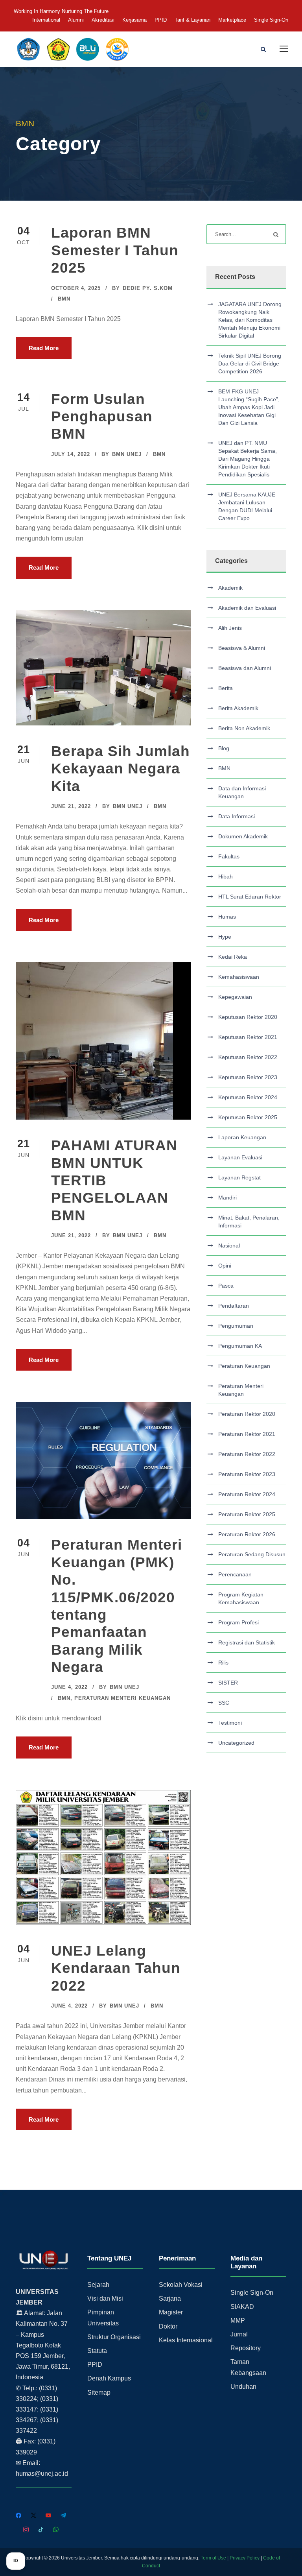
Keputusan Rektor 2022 (248, 1057)
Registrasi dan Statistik (247, 1642)
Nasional (229, 1246)
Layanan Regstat (239, 1177)
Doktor (168, 2326)
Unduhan (243, 2387)
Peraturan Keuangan (244, 1366)
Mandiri (227, 1198)
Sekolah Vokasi (181, 2285)
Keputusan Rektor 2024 (248, 1097)
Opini (225, 1266)
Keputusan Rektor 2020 (248, 1017)
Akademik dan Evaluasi (247, 608)
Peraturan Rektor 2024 (247, 1494)
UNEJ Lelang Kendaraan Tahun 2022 (116, 1968)
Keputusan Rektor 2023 (248, 1077)
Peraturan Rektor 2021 (247, 1434)
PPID (161, 20)
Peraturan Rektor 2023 (247, 1474)
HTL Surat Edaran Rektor (250, 897)
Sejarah (98, 2285)
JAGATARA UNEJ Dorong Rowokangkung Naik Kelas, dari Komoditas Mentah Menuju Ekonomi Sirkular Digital (250, 320)
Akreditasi (103, 20)
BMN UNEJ (127, 454)
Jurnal (239, 2334)
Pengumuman (236, 1326)
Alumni (76, 20)
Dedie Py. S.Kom (148, 288)
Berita (226, 688)
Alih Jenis (230, 628)
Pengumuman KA (240, 1346)
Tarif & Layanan (192, 20)
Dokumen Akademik (243, 836)
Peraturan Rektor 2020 (247, 1414)
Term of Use (213, 2558)
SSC (224, 1703)
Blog (224, 748)
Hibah (226, 877)
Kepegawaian (235, 997)
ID (16, 2561)
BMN (64, 299)
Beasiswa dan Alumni (245, 668)
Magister (171, 2312)
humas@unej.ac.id (42, 2474)
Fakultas (229, 856)
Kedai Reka (233, 957)
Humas (227, 917)
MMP (238, 2320)
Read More (44, 348)
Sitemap (99, 2392)
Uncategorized (236, 1743)
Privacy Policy (245, 2558)
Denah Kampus (109, 2378)
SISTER (228, 1683)
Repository (246, 2348)
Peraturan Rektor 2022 (247, 1454)
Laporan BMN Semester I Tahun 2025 (115, 250)
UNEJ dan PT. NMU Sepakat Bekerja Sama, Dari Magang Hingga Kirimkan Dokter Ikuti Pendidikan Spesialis (248, 459)
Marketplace (232, 20)
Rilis (223, 1663)
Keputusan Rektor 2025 (248, 1117)
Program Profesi (238, 1622)
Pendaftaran (234, 1306)
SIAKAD (242, 2307)
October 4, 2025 (76, 288)
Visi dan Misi (105, 2298)
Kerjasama (134, 20)
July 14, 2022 (71, 454)
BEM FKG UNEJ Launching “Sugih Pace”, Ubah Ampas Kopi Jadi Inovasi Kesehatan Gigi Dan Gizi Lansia (249, 407)
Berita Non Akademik (244, 728)
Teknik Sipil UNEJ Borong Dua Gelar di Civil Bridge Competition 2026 (250, 364)
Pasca (226, 1286)
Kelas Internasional (186, 2340)
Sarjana (170, 2298)
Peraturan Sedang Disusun (252, 1554)
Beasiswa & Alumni (242, 648)
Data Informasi (237, 816)
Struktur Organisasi (114, 2337)
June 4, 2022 (69, 1687)
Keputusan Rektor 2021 (248, 1037)
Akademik (230, 588)
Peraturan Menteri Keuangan (122, 1698)
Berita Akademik (238, 708)
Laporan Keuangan (242, 1137)
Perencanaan (235, 1574)
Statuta (97, 2351)
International (46, 20)
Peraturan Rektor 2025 (247, 1514)
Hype (225, 937)
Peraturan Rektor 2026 (247, 1534)
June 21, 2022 (71, 806)
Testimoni (230, 1723)
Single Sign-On (271, 20)
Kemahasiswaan (239, 977)
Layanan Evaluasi (240, 1157)
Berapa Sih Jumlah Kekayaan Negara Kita (121, 769)
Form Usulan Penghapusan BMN (102, 417)
